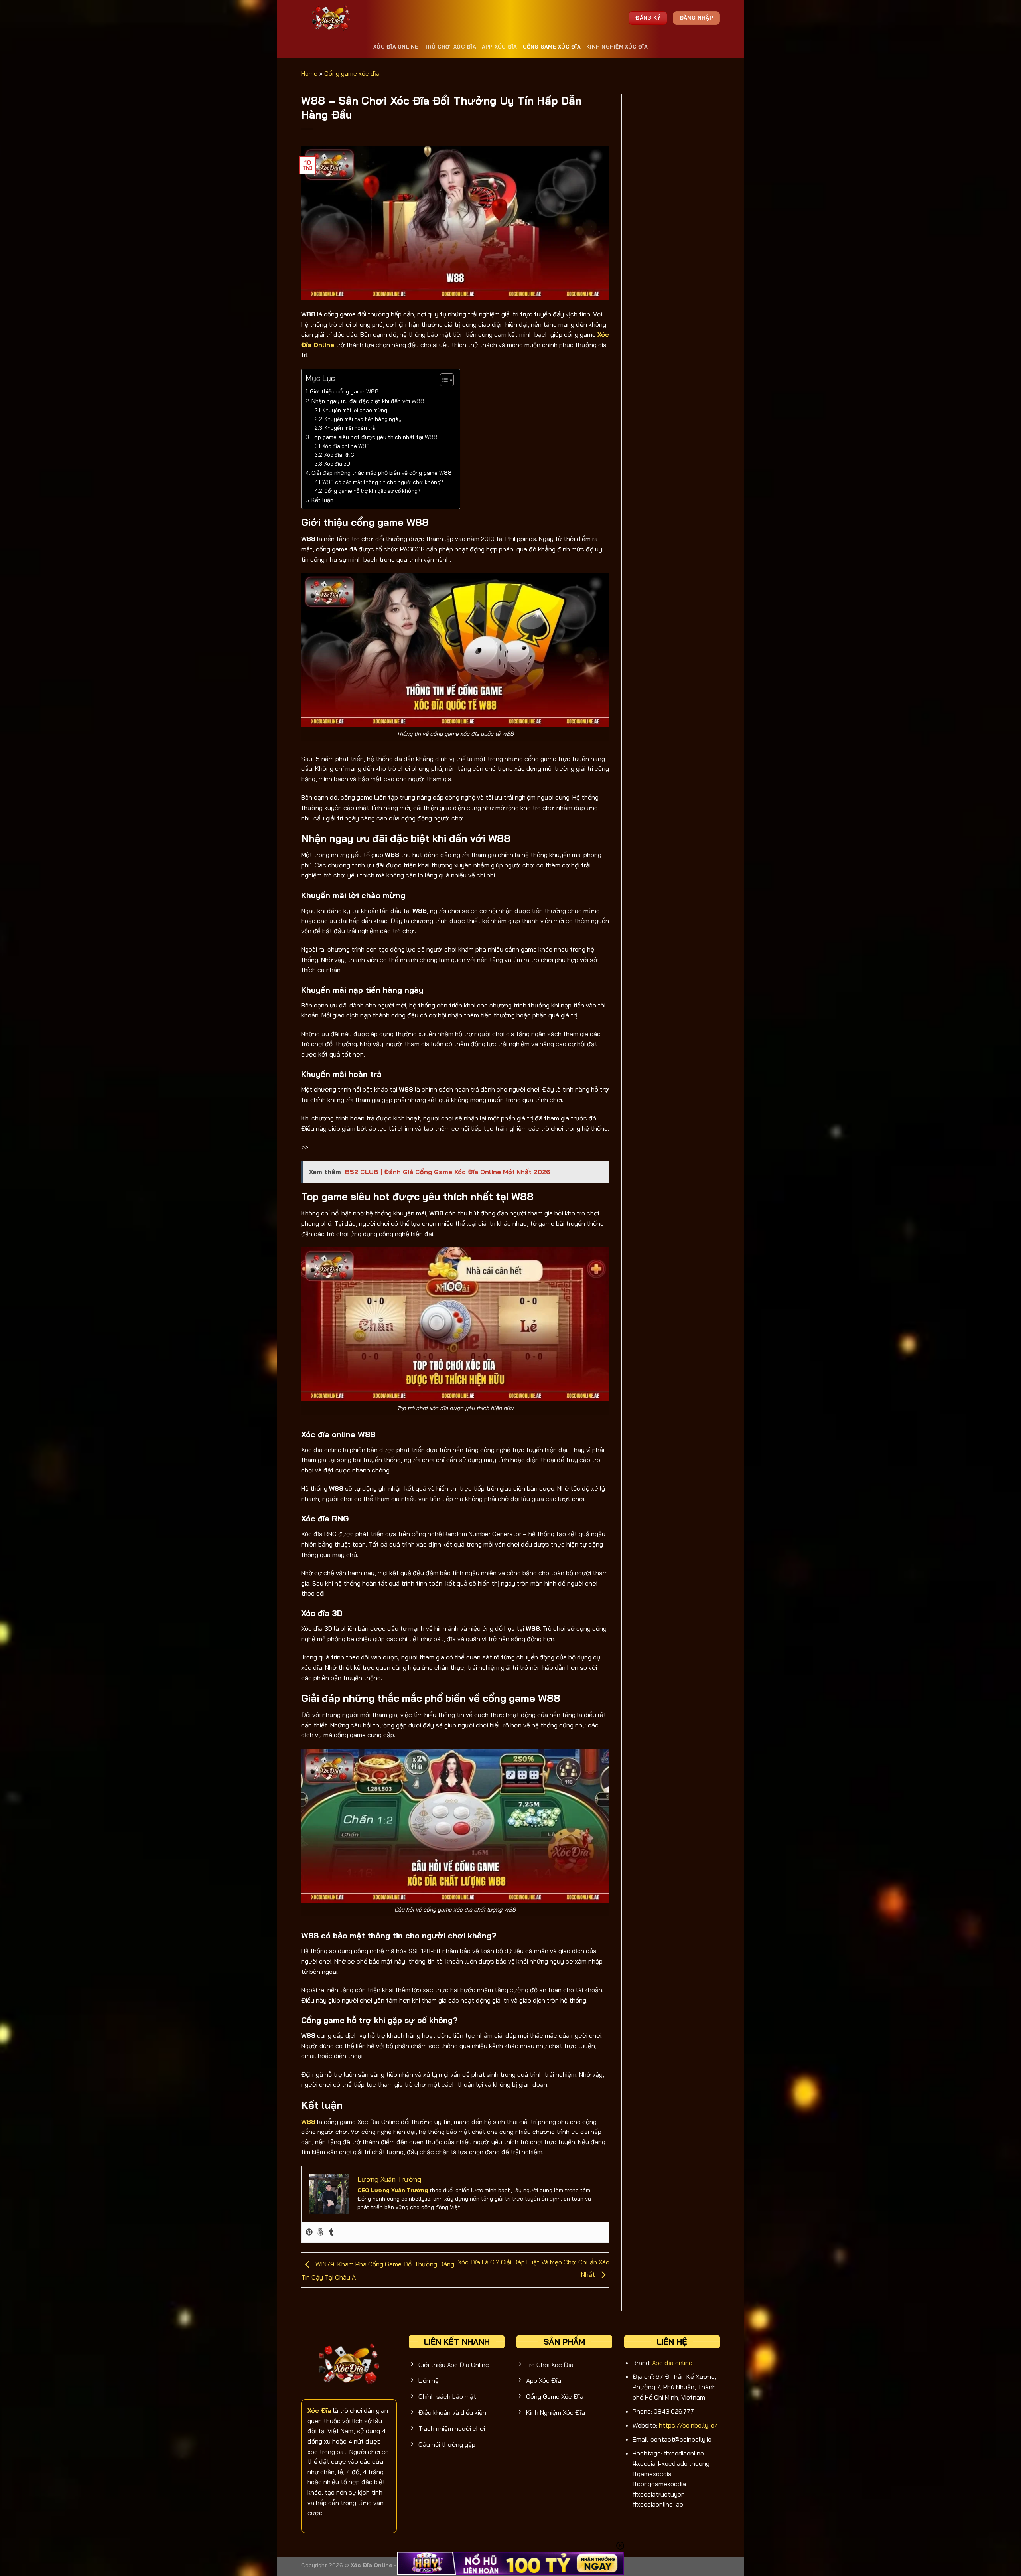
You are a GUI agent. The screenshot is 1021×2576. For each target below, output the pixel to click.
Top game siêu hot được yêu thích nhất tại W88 (374, 437)
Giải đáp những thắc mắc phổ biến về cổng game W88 (382, 473)
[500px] (320, 2232)
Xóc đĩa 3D (337, 464)
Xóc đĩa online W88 (346, 446)
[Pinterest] (309, 2232)
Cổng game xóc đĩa (552, 47)
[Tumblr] (331, 2232)
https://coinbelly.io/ (688, 2425)
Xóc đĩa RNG (339, 455)
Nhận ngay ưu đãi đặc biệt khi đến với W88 (368, 401)
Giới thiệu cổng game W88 (344, 391)
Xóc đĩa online (396, 47)
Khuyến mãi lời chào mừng (355, 410)
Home (309, 73)
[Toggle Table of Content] (443, 380)
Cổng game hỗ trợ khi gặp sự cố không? (372, 491)
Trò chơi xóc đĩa (450, 47)
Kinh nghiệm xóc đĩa (617, 47)
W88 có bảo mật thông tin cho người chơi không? (383, 482)
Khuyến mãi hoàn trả (350, 428)
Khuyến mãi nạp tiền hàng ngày (363, 419)
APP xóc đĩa (500, 47)
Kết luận (322, 500)
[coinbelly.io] (332, 18)
